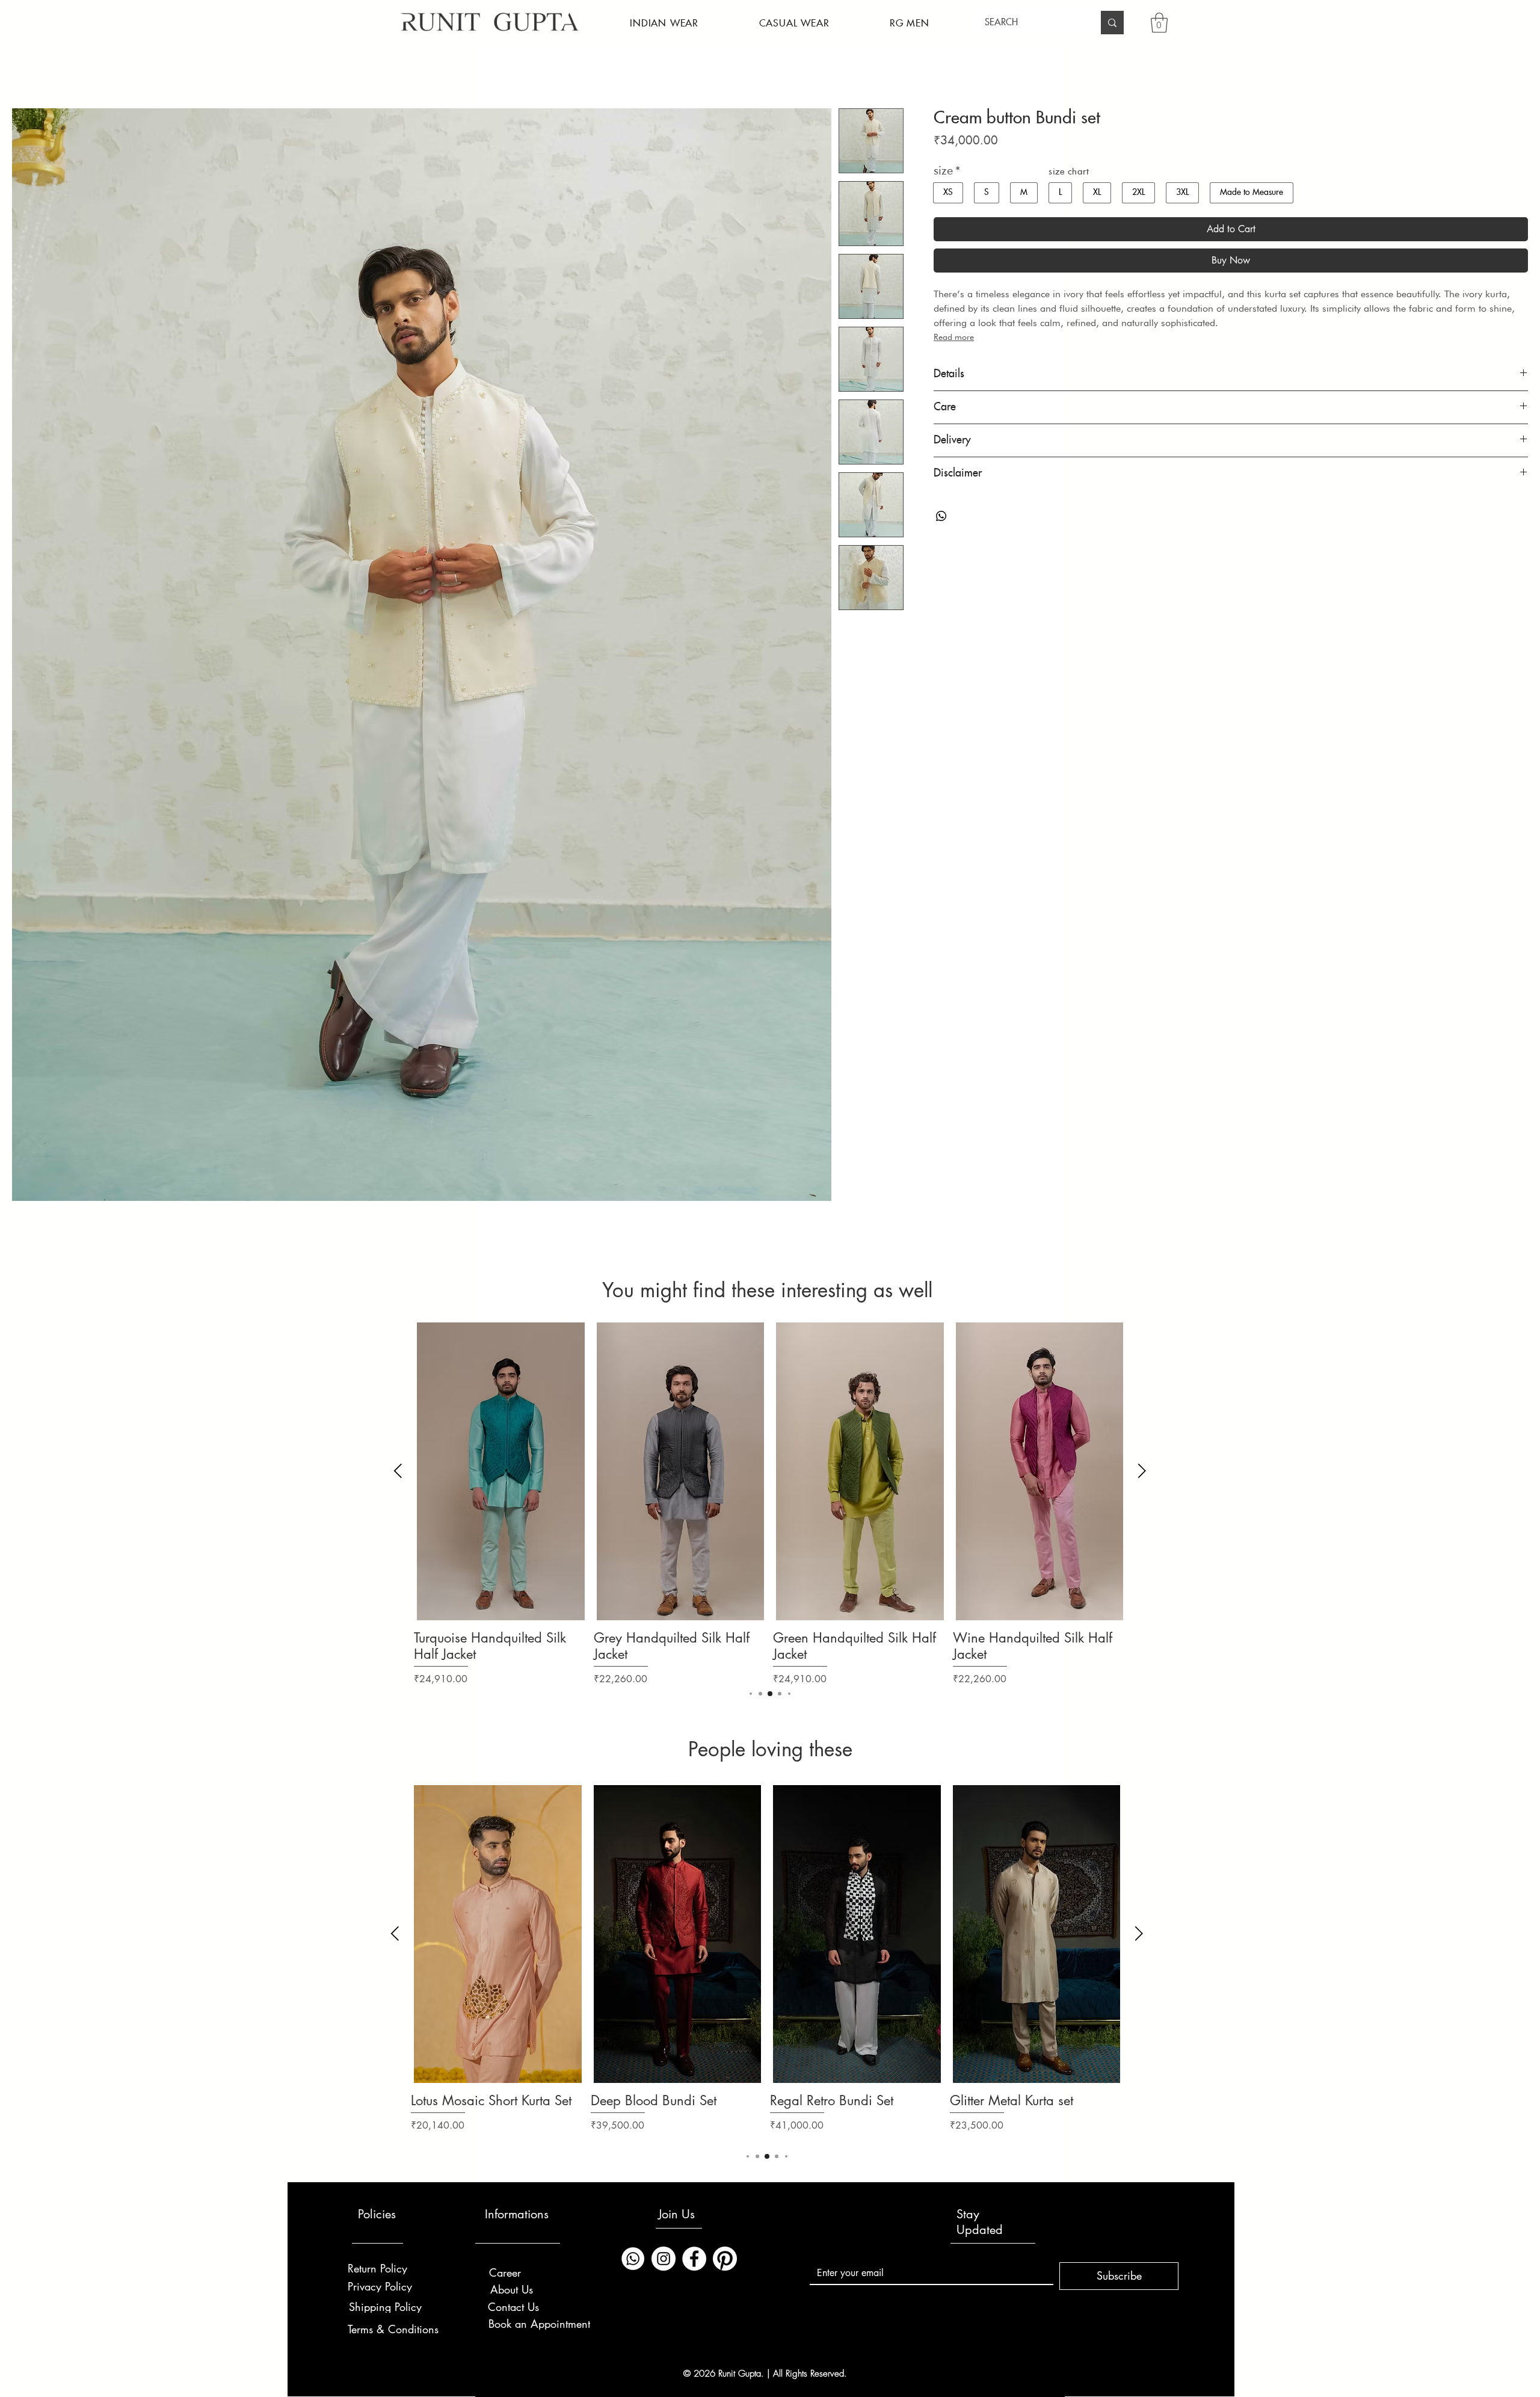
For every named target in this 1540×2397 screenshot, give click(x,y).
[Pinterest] (725, 2259)
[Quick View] (501, 1471)
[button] (664, 24)
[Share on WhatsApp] (941, 516)
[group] (770, 1504)
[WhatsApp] (633, 2259)
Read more (954, 337)
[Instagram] (664, 2259)
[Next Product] (1142, 1471)
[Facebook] (694, 2259)
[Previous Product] (398, 1471)
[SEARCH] (1112, 23)
